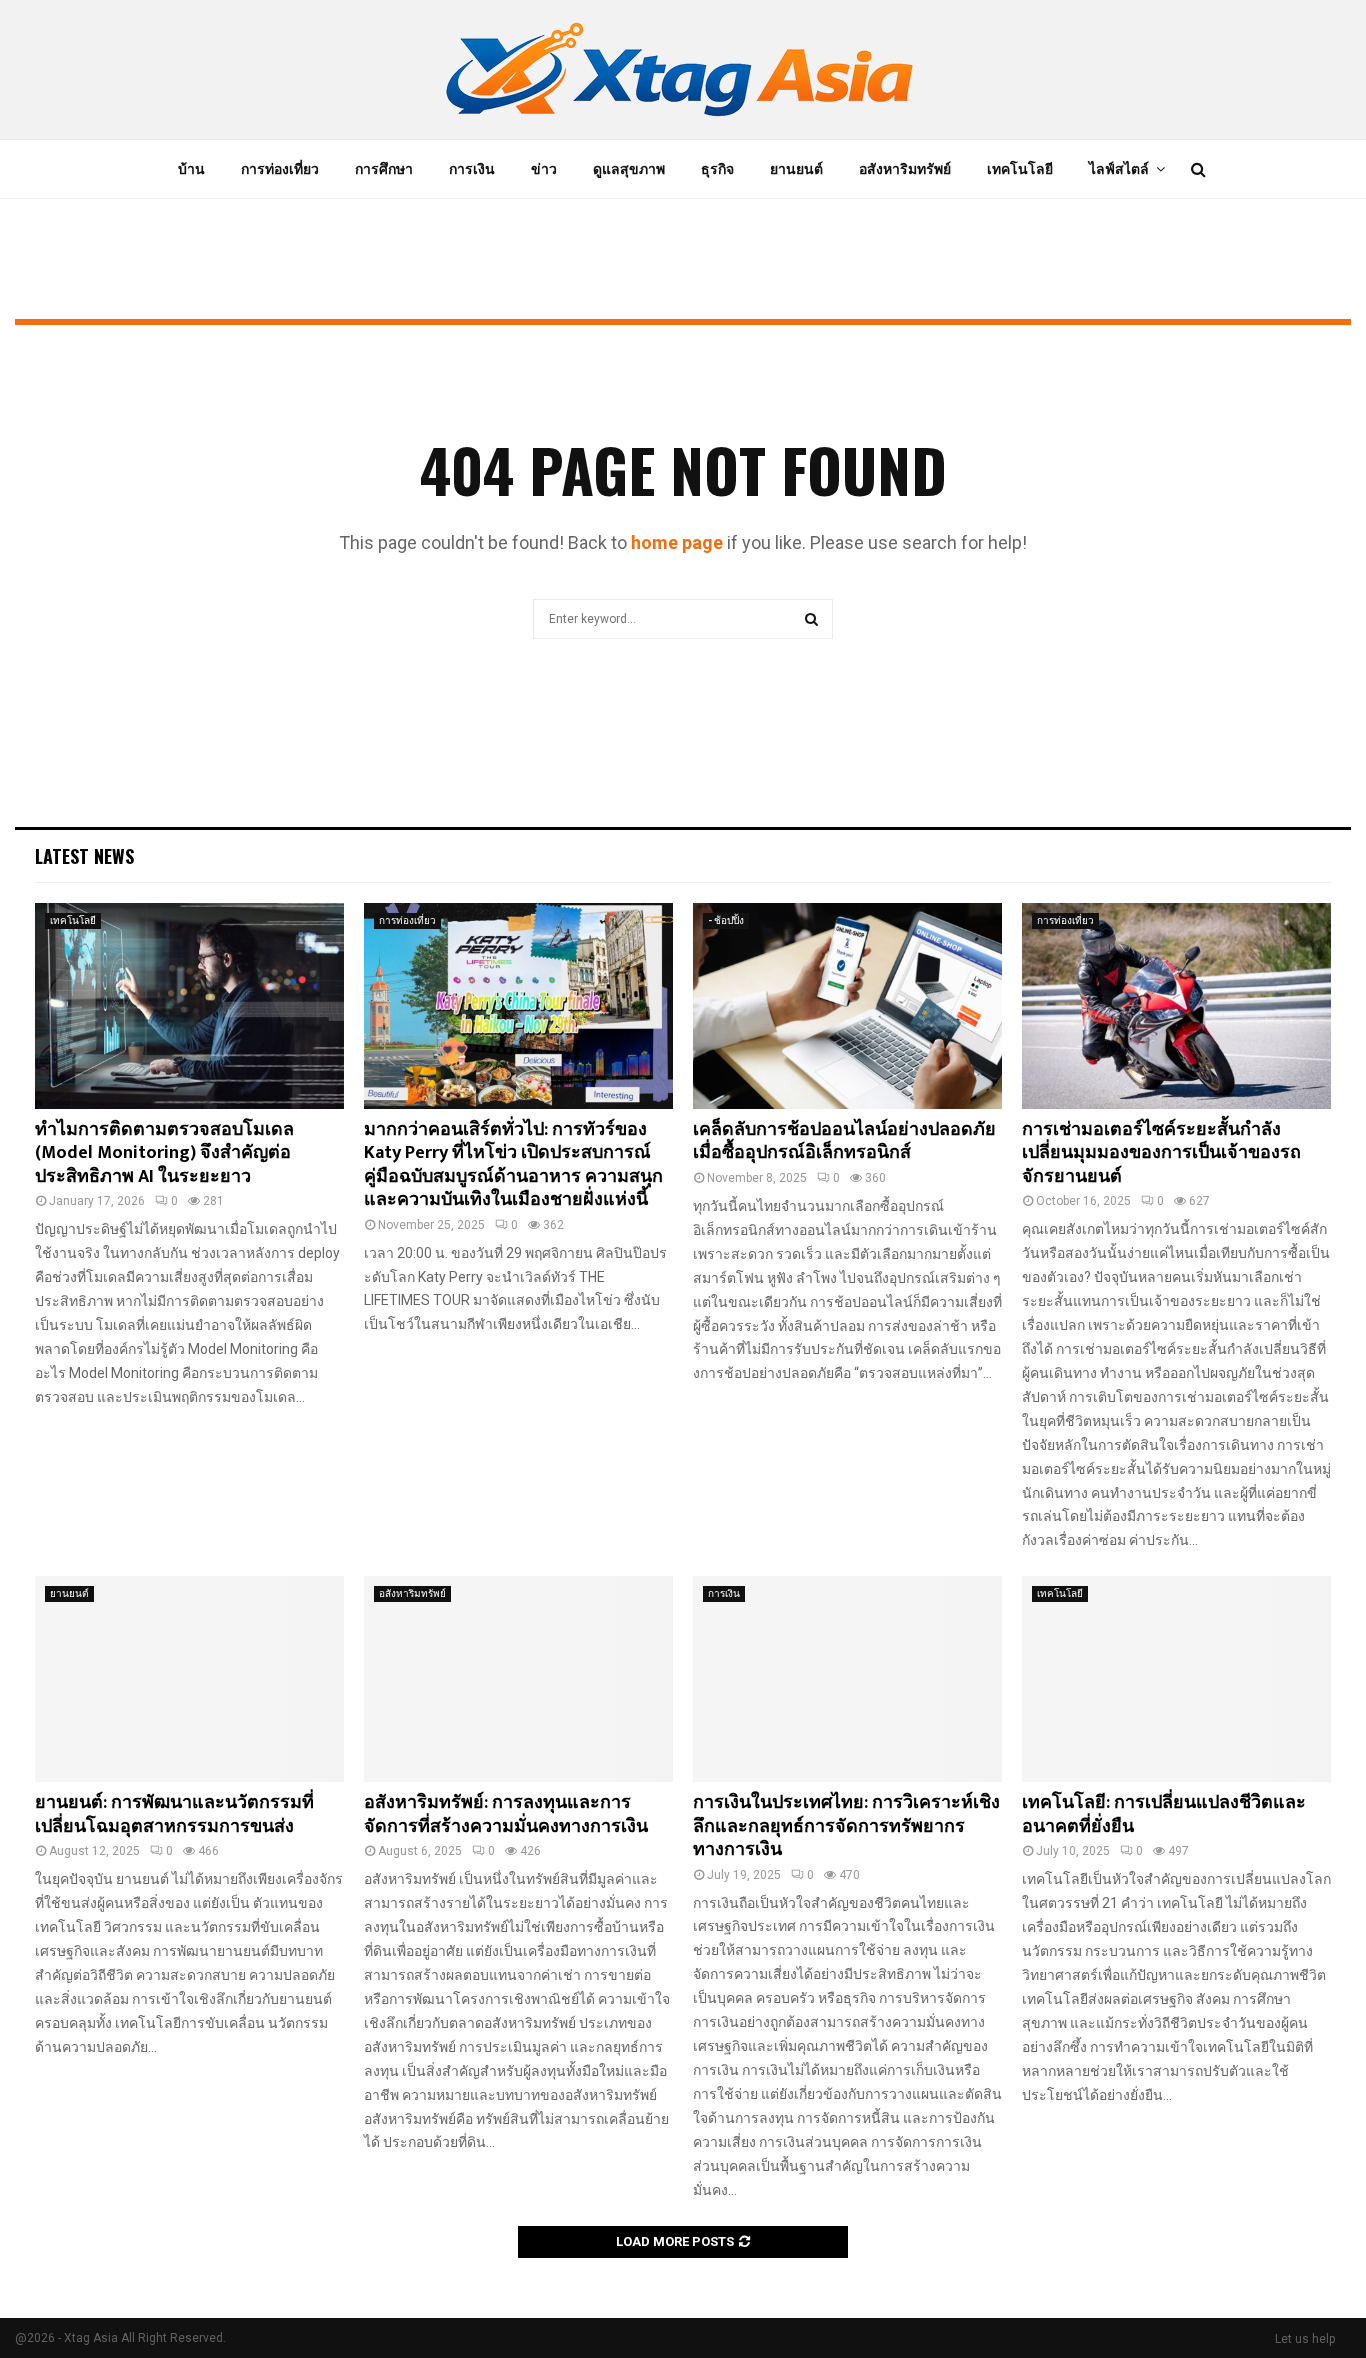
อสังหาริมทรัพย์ (905, 169)
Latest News (84, 856)
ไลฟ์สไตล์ (1119, 169)
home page (677, 542)
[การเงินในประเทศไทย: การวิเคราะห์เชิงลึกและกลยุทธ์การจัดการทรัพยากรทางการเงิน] (847, 1679)
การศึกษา (384, 169)
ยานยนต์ (796, 169)
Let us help (1305, 2339)
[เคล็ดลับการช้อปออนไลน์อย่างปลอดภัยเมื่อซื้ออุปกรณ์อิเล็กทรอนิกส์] (847, 1006)
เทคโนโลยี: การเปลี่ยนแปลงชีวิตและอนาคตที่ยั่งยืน (1164, 1814)
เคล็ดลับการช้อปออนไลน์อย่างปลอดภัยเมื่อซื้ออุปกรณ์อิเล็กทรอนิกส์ (844, 1141)
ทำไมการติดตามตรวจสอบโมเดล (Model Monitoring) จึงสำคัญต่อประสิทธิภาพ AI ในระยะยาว (164, 1153)
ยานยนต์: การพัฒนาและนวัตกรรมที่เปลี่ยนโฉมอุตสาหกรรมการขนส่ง (174, 1814)
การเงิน (472, 169)
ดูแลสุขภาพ (629, 169)
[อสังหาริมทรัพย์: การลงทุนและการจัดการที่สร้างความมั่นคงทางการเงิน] (518, 1679)
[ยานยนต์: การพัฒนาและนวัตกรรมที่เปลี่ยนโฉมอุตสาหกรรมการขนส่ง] (189, 1679)
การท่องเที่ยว (280, 169)
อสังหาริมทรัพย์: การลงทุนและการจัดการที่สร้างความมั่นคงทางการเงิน (506, 1814)
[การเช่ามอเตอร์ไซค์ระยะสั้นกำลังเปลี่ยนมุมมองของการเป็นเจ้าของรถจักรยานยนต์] (1176, 1006)
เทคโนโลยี (1020, 169)
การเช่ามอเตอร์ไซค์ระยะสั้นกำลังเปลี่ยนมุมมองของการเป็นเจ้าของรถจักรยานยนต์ (1161, 1153)
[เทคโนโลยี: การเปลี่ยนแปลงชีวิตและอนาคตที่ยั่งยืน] (1176, 1679)
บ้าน (191, 169)
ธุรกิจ (717, 169)
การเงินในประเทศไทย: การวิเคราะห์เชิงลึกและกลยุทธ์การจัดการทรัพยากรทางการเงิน (846, 1826)
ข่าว (544, 169)
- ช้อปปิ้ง (726, 920)
